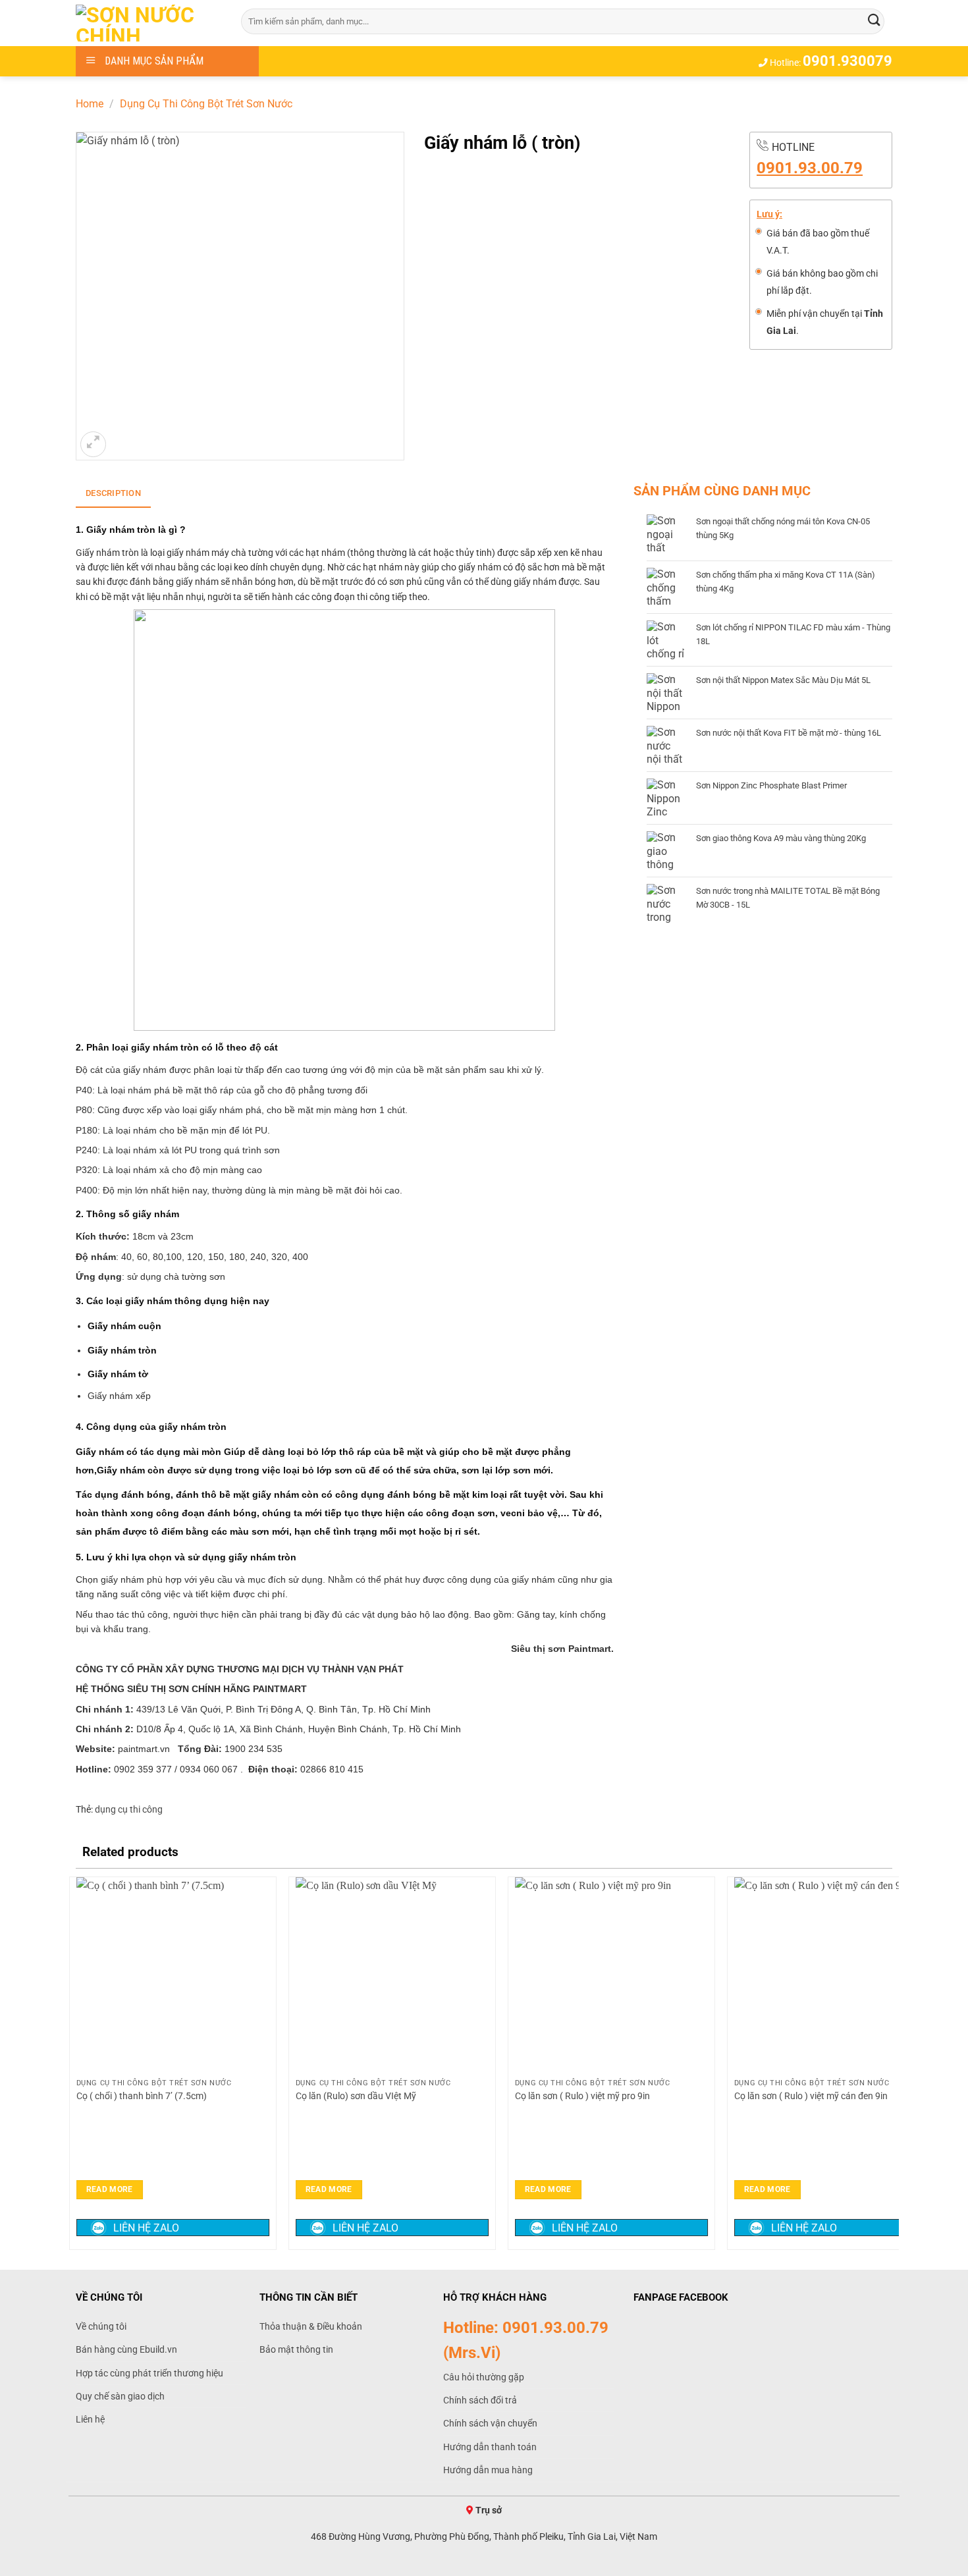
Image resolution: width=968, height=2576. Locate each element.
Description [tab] (113, 493)
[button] (93, 444)
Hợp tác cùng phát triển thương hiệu (149, 2373)
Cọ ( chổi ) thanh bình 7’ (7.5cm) (143, 2096)
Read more (110, 2189)
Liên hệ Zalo (146, 2228)
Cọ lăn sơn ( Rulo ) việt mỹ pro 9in (582, 2096)
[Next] (892, 2062)
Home (90, 104)
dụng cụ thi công (129, 1809)
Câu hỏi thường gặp (484, 2377)
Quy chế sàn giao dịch (120, 2396)
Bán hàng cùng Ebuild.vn (126, 2349)
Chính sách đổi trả (480, 2400)
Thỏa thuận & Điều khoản (311, 2326)
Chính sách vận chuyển (490, 2423)
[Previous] (76, 2062)
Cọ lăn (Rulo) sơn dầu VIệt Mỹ (356, 2096)
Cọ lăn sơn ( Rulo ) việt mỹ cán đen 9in (811, 2096)
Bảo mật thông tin (296, 2349)
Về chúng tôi (101, 2326)
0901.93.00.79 (810, 168)
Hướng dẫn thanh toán (490, 2447)
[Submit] (874, 21)
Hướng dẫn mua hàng (488, 2470)
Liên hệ (90, 2419)
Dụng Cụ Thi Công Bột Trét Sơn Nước (206, 104)
